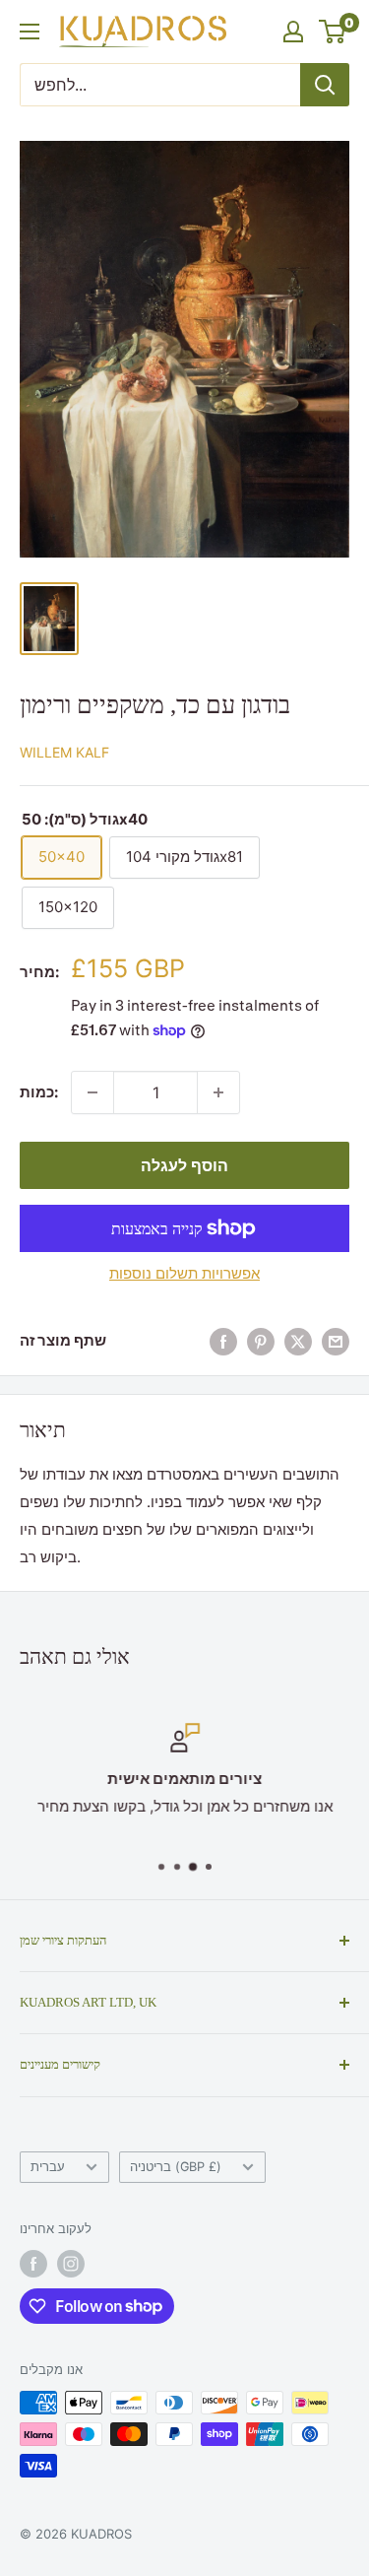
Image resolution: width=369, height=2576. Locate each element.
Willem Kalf (64, 752)
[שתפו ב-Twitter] (298, 1341)
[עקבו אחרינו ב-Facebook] (33, 2264)
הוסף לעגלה (184, 1165)
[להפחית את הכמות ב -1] (92, 1092)
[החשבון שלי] (293, 32)
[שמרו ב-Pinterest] (261, 1341)
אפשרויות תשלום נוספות (184, 1273)
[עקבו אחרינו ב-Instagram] (71, 2264)
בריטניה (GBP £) (176, 2167)
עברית (48, 2167)
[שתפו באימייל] (336, 1341)
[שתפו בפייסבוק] (223, 1341)
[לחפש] (325, 85)
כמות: (39, 1092)
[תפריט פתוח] (30, 32)
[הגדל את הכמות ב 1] (218, 1092)
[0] (333, 32)
